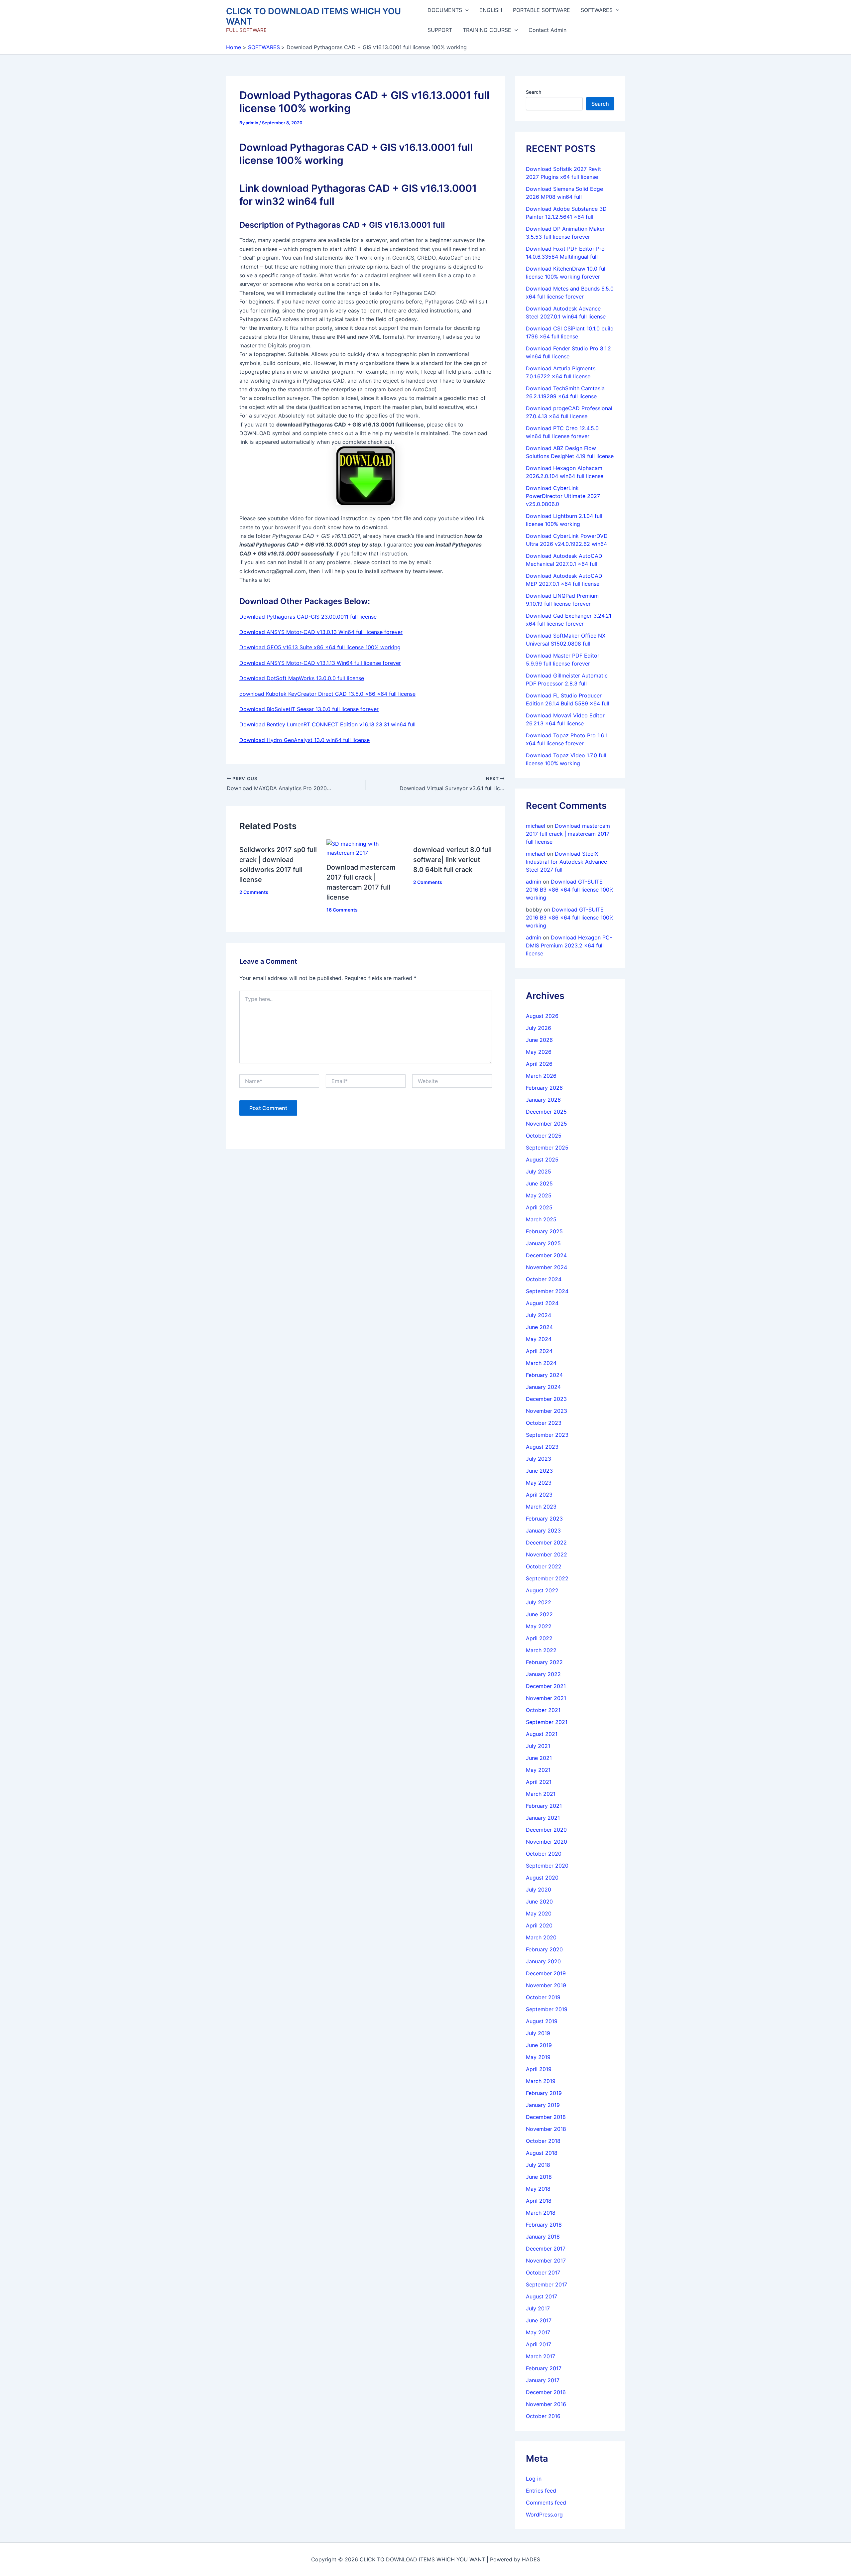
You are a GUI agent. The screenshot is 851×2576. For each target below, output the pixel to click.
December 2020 (546, 1830)
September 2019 (547, 2009)
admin (534, 882)
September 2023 (547, 1435)
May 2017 (538, 2332)
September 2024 (547, 1291)
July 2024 (539, 1315)
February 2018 (544, 2225)
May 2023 (539, 1483)
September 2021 (547, 1722)
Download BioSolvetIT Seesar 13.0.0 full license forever (309, 709)
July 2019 (538, 2033)
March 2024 (541, 1363)
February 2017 (544, 2368)
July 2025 (539, 1171)
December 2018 (546, 2117)
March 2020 (541, 1937)
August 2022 (542, 1590)
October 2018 (543, 2141)
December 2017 (546, 2249)
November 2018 (546, 2129)
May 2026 (539, 1052)
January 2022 (543, 1674)
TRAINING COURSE (487, 30)
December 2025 (546, 1112)
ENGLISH (491, 10)
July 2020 (539, 1890)
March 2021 (541, 1794)
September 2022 (547, 1578)
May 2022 (539, 1626)
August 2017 (542, 2296)
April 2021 (539, 1782)
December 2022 (546, 1542)
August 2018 (542, 2153)
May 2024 (539, 1339)
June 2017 (539, 2320)
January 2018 (543, 2237)
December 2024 (546, 1255)
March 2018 (541, 2213)
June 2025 (539, 1183)
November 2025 (547, 1124)
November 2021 (546, 1698)
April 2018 (539, 2201)
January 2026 (543, 1100)
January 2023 (543, 1531)
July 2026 (539, 1028)
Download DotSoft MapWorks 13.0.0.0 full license (302, 678)
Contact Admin (547, 30)
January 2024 (543, 1387)
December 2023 (546, 1399)
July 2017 (538, 2308)
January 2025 (543, 1243)
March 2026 (541, 1076)
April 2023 (539, 1495)
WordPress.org (544, 2515)
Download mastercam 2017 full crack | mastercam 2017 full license (568, 834)
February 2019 (544, 2093)
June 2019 (539, 2045)
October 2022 (544, 1566)
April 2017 (539, 2344)
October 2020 (544, 1854)
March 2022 (541, 1650)
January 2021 (543, 1818)
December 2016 (546, 2392)
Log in (534, 2479)
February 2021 (544, 1806)
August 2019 (542, 2021)
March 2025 (541, 1219)
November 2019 (546, 1985)
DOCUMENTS (445, 10)
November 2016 (546, 2404)
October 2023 (544, 1423)
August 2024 (542, 1303)
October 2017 (543, 2272)
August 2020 (542, 1878)
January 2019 (543, 2105)
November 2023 (547, 1411)
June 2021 (539, 1758)
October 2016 (543, 2416)
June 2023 (539, 1471)
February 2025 (544, 1231)
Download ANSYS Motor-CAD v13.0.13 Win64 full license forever (321, 632)
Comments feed (546, 2503)
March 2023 (541, 1507)
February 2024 (544, 1375)
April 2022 (539, 1638)
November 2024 (547, 1267)
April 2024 (539, 1351)
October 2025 (544, 1136)
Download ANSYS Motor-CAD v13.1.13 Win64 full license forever (320, 663)
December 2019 (546, 1973)
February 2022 (544, 1662)
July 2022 (539, 1602)
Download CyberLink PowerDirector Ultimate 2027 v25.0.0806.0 (563, 496)
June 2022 (539, 1614)
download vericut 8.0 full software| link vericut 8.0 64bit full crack (452, 860)
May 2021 (538, 1770)
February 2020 (544, 1949)
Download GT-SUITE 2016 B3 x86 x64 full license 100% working (570, 890)
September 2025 (547, 1148)
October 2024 (544, 1279)
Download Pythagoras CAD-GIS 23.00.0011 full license (308, 617)
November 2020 (547, 1842)
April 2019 (539, 2069)
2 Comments (254, 892)
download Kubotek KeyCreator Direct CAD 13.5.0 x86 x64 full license (327, 694)
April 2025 (539, 1207)
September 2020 (547, 1866)
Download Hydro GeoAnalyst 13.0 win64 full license (304, 740)
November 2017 (546, 2261)
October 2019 (543, 1997)
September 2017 (547, 2284)
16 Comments (342, 910)
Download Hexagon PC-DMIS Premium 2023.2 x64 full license (569, 945)
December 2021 (546, 1686)
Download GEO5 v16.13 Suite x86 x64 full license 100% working (320, 647)
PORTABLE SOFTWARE (542, 10)
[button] (465, 10)
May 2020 (539, 1913)
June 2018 (539, 2177)
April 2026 (539, 1064)
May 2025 (539, 1195)
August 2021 (542, 1734)
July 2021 (538, 1746)
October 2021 (543, 1710)
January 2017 (543, 2380)
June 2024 (539, 1327)
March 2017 (541, 2356)
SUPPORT (440, 30)
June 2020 (539, 1901)
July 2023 (539, 1459)
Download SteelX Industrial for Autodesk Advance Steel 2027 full (566, 862)
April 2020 (539, 1925)
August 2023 (542, 1447)
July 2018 (538, 2165)
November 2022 (547, 1554)
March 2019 (541, 2081)
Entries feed (541, 2491)
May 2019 (538, 2057)
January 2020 (543, 1961)
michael (536, 826)
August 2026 (542, 1016)
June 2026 (539, 1040)
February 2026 (544, 1088)
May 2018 (538, 2189)
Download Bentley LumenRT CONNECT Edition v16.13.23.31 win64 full (327, 724)
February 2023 (544, 1519)
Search (534, 92)
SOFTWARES (597, 10)
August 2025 (542, 1160)
